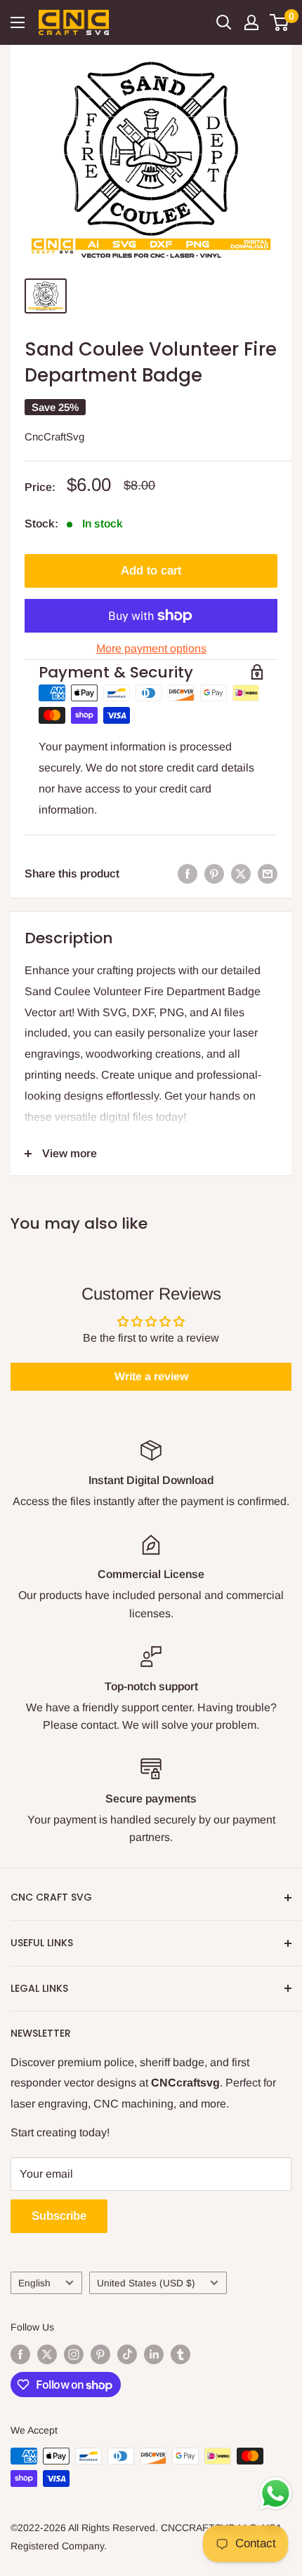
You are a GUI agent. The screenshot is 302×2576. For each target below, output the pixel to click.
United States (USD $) (146, 2283)
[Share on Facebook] (188, 874)
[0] (280, 22)
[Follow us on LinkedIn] (154, 2354)
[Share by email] (268, 874)
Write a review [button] (151, 1376)
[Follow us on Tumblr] (180, 2354)
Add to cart (151, 571)
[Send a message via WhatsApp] (276, 2494)
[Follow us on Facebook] (20, 2354)
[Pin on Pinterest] (214, 874)
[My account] (251, 22)
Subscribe (59, 2216)
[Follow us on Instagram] (74, 2354)
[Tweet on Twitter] (241, 874)
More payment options (151, 648)
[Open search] (224, 22)
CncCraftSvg (54, 437)
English (34, 2283)
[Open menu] (18, 22)
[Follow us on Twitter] (47, 2354)
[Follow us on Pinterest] (100, 2354)
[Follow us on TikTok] (127, 2354)
